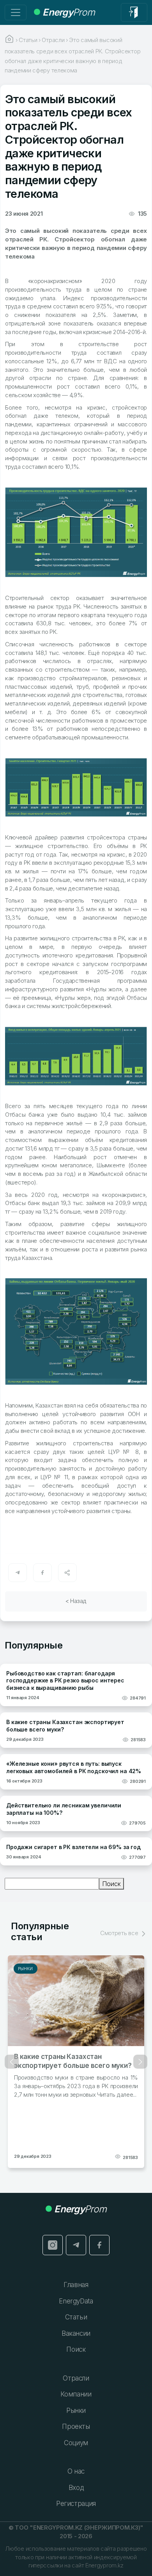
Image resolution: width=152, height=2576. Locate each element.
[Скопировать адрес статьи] (67, 1573)
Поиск (111, 1884)
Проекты (76, 2426)
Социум (76, 2443)
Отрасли (76, 2378)
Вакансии (76, 2333)
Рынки (26, 1969)
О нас (76, 2471)
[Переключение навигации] (16, 12)
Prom (69, 12)
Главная (76, 2285)
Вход (76, 2488)
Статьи (76, 2317)
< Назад (76, 1601)
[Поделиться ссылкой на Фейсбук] (42, 1573)
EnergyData (76, 2301)
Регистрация (76, 2504)
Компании (76, 2394)
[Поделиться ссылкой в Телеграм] (18, 1573)
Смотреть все (120, 1933)
